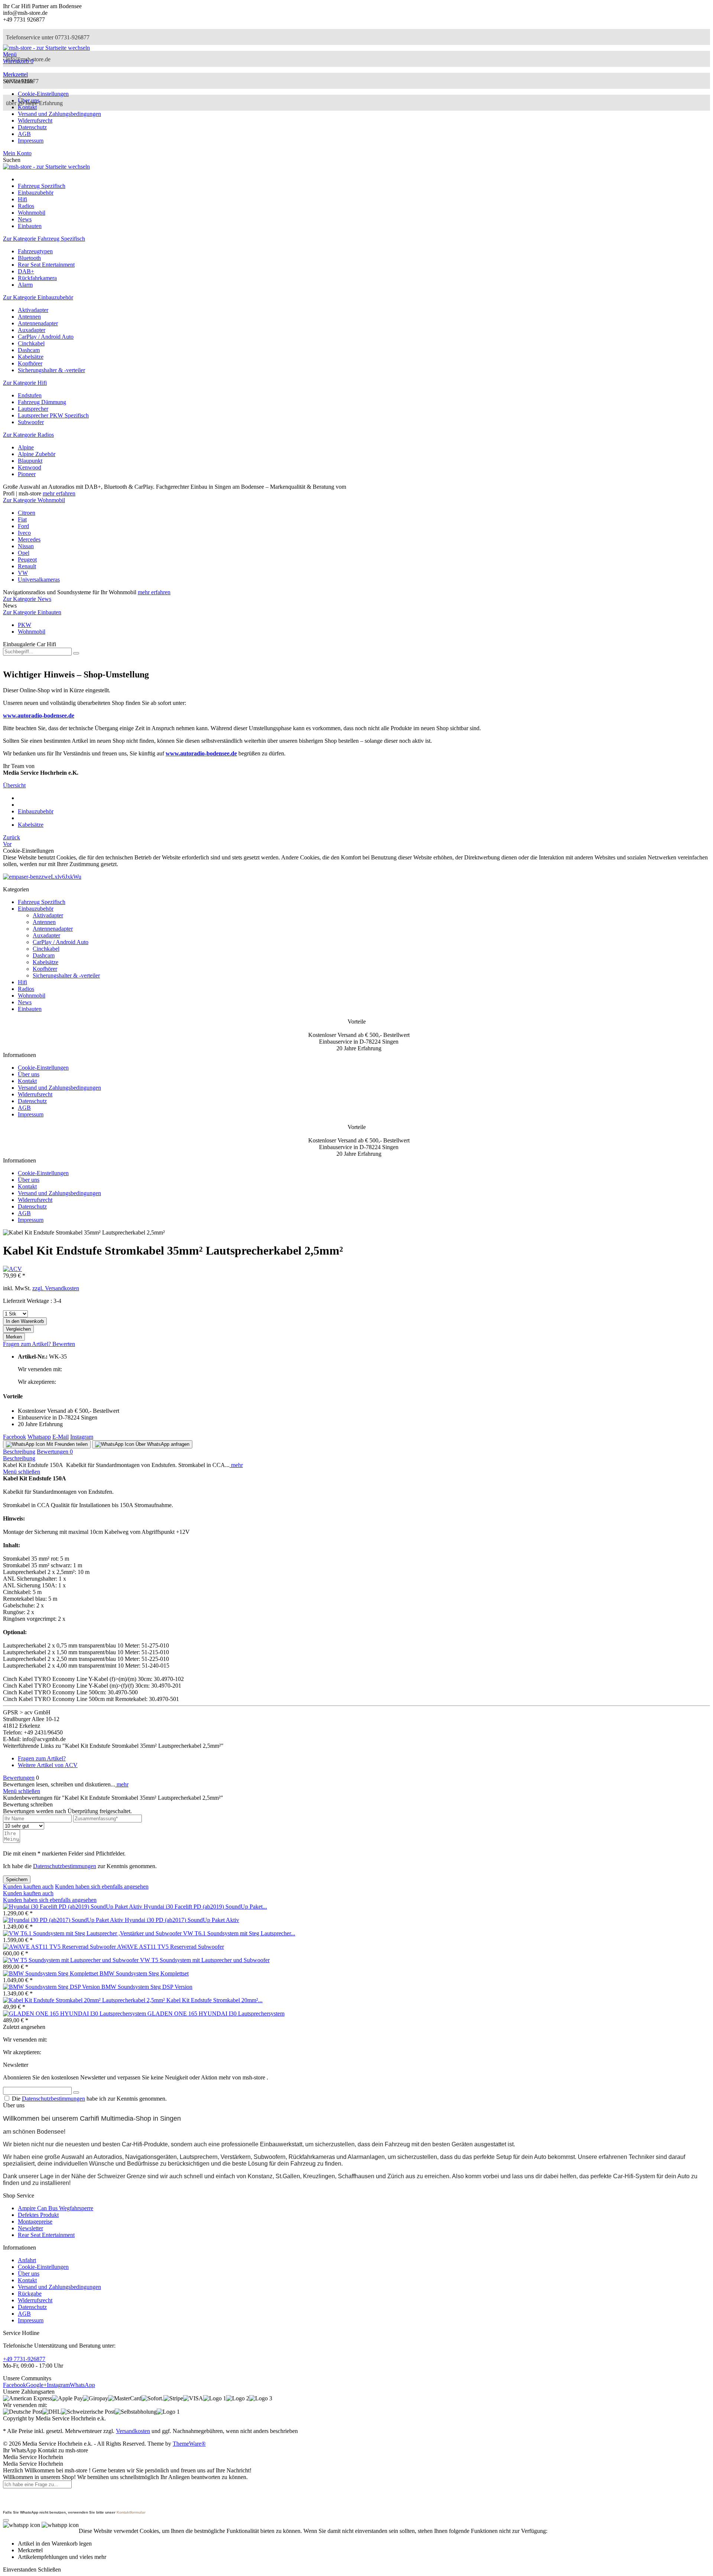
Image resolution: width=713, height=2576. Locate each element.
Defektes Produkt (38, 2215)
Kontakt (27, 107)
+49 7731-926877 (24, 2359)
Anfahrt (27, 2260)
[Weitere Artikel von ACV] (12, 1269)
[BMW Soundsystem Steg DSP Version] (52, 1987)
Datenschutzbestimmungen (65, 1866)
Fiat (22, 519)
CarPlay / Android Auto (46, 337)
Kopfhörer (30, 363)
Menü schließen (22, 1472)
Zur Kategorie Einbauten (32, 612)
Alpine (26, 447)
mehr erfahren (59, 493)
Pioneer (27, 474)
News (25, 1002)
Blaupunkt (30, 461)
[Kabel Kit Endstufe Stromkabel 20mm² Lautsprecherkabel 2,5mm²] (85, 2000)
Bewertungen (55, 1452)
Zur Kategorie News (27, 599)
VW (23, 573)
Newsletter (30, 2228)
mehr (236, 1465)
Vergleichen (18, 1329)
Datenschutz (32, 127)
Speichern (17, 1879)
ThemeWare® (189, 2444)
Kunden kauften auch (28, 1887)
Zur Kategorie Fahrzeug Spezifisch (44, 239)
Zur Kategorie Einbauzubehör (38, 297)
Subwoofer (31, 422)
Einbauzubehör (36, 909)
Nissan (26, 546)
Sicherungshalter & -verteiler (51, 370)
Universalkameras (39, 580)
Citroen (27, 513)
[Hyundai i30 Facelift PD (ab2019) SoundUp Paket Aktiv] (73, 1907)
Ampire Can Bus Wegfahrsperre (56, 2208)
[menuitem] (356, 55)
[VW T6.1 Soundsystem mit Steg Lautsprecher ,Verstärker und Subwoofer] (93, 1933)
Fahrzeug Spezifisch (42, 902)
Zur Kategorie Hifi (25, 383)
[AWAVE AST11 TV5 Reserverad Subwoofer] (60, 1947)
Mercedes (29, 539)
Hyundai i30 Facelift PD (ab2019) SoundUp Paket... (205, 1907)
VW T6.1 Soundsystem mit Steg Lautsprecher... (239, 1933)
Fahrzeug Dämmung (42, 402)
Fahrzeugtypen (35, 251)
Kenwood (30, 467)
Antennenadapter (38, 323)
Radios (26, 989)
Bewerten (64, 1344)
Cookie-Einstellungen (43, 94)
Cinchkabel (31, 343)
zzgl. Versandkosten (56, 1288)
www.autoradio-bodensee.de (39, 715)
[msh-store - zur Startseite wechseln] (46, 48)
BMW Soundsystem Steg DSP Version (147, 1987)
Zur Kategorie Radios (28, 435)
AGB (24, 134)
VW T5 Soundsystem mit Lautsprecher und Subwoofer (205, 1960)
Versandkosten (133, 2431)
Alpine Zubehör (37, 454)
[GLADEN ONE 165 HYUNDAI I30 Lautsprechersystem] (75, 2014)
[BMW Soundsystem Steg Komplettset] (51, 1973)
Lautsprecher (33, 409)
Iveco (24, 533)
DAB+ (26, 271)
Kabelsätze (31, 357)
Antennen (29, 317)
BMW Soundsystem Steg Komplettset (144, 1973)
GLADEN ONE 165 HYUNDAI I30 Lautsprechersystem (216, 2014)
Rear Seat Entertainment (46, 265)
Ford (23, 526)
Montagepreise (35, 2222)
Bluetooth (29, 258)
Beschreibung (19, 1452)
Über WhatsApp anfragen (162, 1444)
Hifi (22, 982)
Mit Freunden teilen (66, 1444)
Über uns (29, 100)
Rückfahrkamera (37, 278)
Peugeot (27, 560)
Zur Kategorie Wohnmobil (34, 500)
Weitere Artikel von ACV (48, 1765)
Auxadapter (32, 330)
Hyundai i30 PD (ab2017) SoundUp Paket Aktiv (182, 1920)
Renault (27, 566)
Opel (24, 553)
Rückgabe (30, 2294)
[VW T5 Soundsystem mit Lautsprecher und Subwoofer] (71, 1960)
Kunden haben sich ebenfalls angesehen (102, 1887)
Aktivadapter (33, 310)
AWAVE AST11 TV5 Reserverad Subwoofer (170, 1947)
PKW (25, 625)
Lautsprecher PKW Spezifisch (53, 415)
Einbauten (30, 1009)
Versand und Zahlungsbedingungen (59, 114)
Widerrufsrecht (35, 121)
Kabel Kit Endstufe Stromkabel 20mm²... (214, 2000)
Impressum (31, 141)
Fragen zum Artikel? (28, 1344)
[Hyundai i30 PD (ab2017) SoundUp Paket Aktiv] (64, 1920)
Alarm (25, 285)
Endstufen (30, 395)
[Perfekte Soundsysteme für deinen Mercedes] (42, 877)
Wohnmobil (32, 632)
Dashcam (29, 350)
